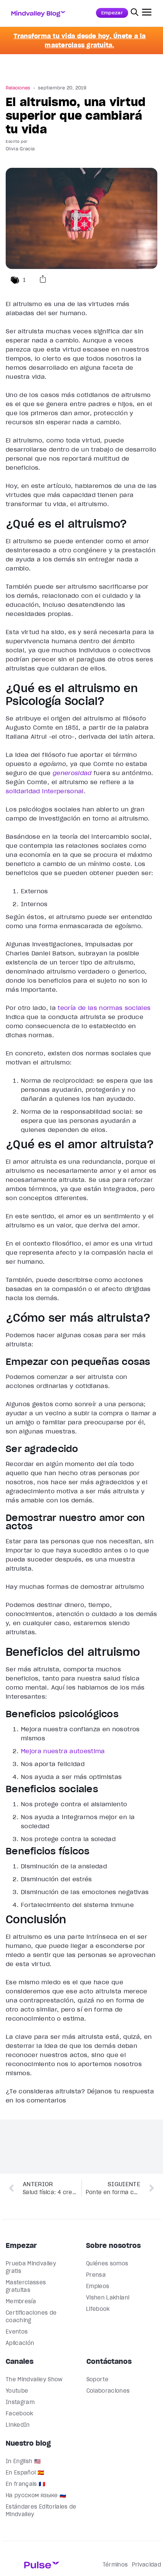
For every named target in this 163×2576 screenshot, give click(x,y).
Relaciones (18, 88)
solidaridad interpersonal (45, 791)
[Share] (43, 280)
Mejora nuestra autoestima (63, 1751)
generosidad (72, 773)
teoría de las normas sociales (104, 1008)
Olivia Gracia (20, 149)
